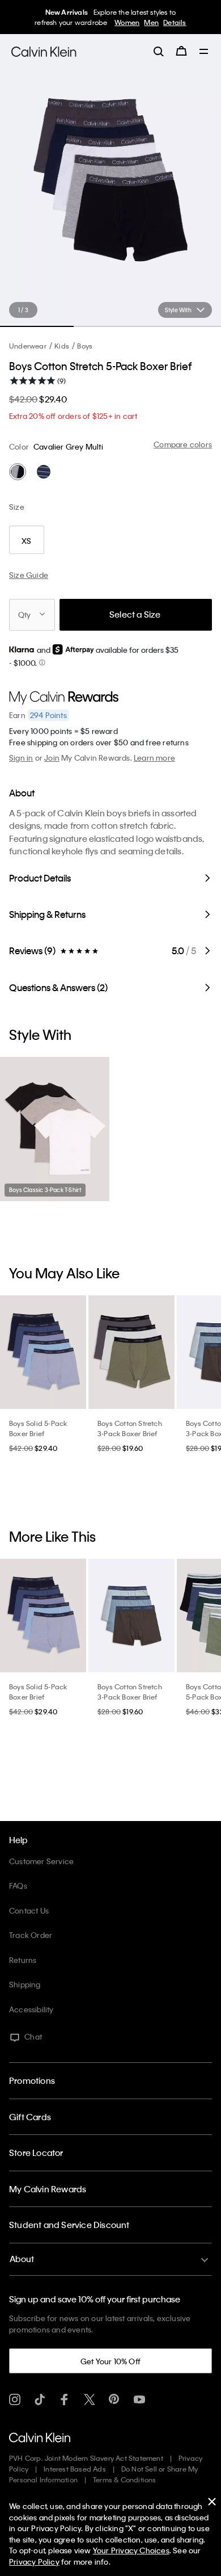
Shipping (25, 1984)
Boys (85, 346)
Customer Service (41, 1861)
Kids (62, 346)
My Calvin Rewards (48, 2189)
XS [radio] (26, 541)
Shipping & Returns (47, 914)
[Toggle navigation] (204, 52)
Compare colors (183, 444)
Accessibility (31, 2009)
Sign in (21, 758)
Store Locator (36, 2153)
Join (52, 758)
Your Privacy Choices (131, 2550)
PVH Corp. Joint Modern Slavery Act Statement (86, 2458)
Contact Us (29, 1910)
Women (127, 22)
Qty (25, 614)
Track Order (31, 1935)
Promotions (32, 2080)
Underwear (28, 346)
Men (151, 22)
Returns (23, 1960)
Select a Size (135, 614)
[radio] (18, 472)
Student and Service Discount (69, 2225)
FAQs (18, 1885)
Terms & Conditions (125, 2479)
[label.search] (159, 51)
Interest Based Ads (75, 2469)
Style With (178, 310)
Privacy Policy (34, 2562)
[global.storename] (44, 52)
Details (175, 22)
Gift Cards (30, 2117)
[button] (42, 663)
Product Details (40, 878)
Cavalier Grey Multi (68, 446)
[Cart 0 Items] (181, 51)
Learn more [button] (154, 758)
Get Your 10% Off (110, 2361)
